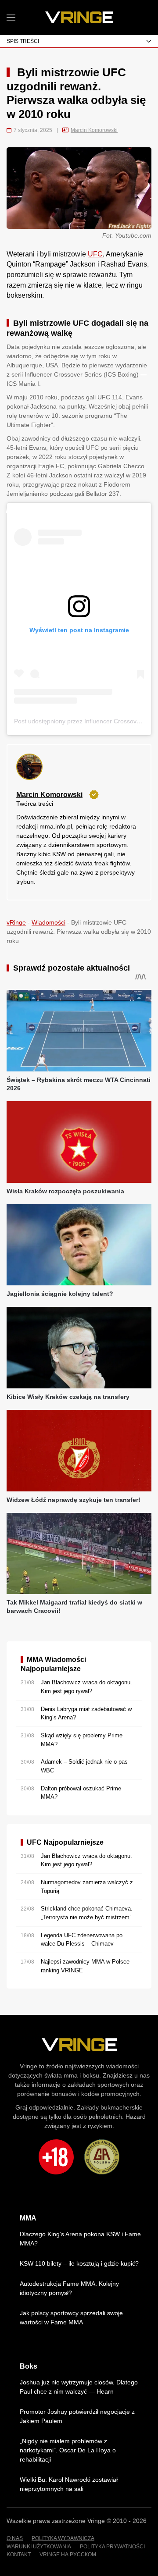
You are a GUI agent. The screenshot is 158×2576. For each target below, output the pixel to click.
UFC (95, 254)
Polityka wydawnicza (63, 2538)
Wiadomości (48, 922)
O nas (15, 2538)
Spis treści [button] (23, 41)
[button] (11, 18)
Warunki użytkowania (39, 2547)
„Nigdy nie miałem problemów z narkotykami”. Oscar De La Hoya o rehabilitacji (68, 2450)
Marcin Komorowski (94, 130)
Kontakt (19, 2555)
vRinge (16, 922)
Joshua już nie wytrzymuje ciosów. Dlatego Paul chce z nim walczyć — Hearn (79, 2387)
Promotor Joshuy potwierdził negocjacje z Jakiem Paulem (77, 2416)
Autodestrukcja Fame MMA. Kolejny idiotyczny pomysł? (69, 2288)
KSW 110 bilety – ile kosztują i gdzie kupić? (79, 2263)
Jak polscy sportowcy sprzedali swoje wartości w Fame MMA (71, 2318)
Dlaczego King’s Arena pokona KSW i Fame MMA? (80, 2239)
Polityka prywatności (112, 2547)
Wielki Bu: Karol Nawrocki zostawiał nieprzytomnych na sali (69, 2484)
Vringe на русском (68, 2555)
